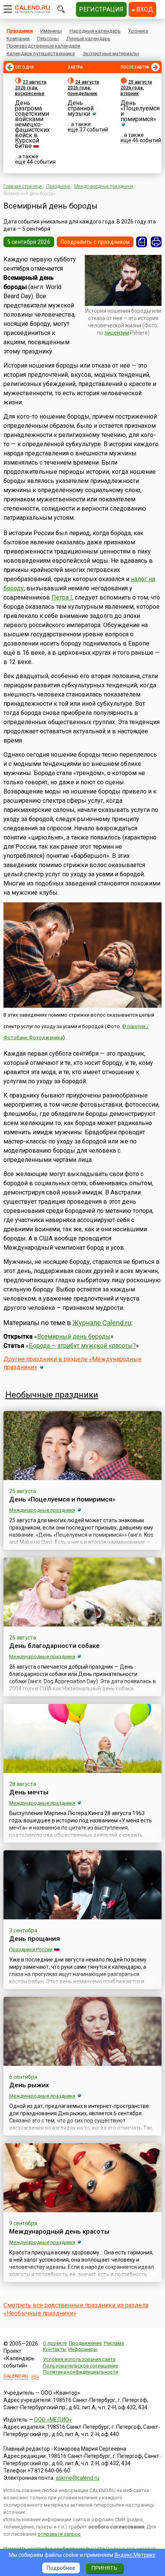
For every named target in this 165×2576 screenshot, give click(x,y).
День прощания (35, 1939)
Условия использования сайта (79, 2359)
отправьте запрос (59, 2534)
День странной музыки (81, 108)
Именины (51, 31)
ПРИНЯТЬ (104, 2568)
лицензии (117, 333)
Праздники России (31, 1949)
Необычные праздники (52, 1395)
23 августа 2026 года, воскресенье (31, 88)
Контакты (55, 2349)
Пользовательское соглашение (81, 2366)
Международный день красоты (59, 2231)
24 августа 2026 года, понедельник (83, 88)
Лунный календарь (88, 39)
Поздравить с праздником (95, 242)
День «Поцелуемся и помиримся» (140, 111)
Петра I (62, 597)
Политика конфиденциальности (81, 2372)
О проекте (55, 2343)
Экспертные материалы (111, 53)
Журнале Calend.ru (102, 1323)
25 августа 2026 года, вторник (136, 88)
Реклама (114, 2343)
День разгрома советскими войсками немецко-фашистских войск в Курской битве (32, 124)
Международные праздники (42, 1510)
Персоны (48, 39)
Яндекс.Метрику (135, 2555)
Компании (18, 39)
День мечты (29, 1792)
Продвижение (85, 2343)
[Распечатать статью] (156, 242)
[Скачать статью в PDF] (142, 242)
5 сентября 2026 (29, 242)
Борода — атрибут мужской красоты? (82, 1346)
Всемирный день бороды (74, 1336)
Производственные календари (43, 46)
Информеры (83, 2349)
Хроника (138, 31)
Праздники (20, 31)
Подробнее (61, 2568)
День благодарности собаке (54, 1646)
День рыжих (29, 2085)
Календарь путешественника (41, 53)
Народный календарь (95, 31)
